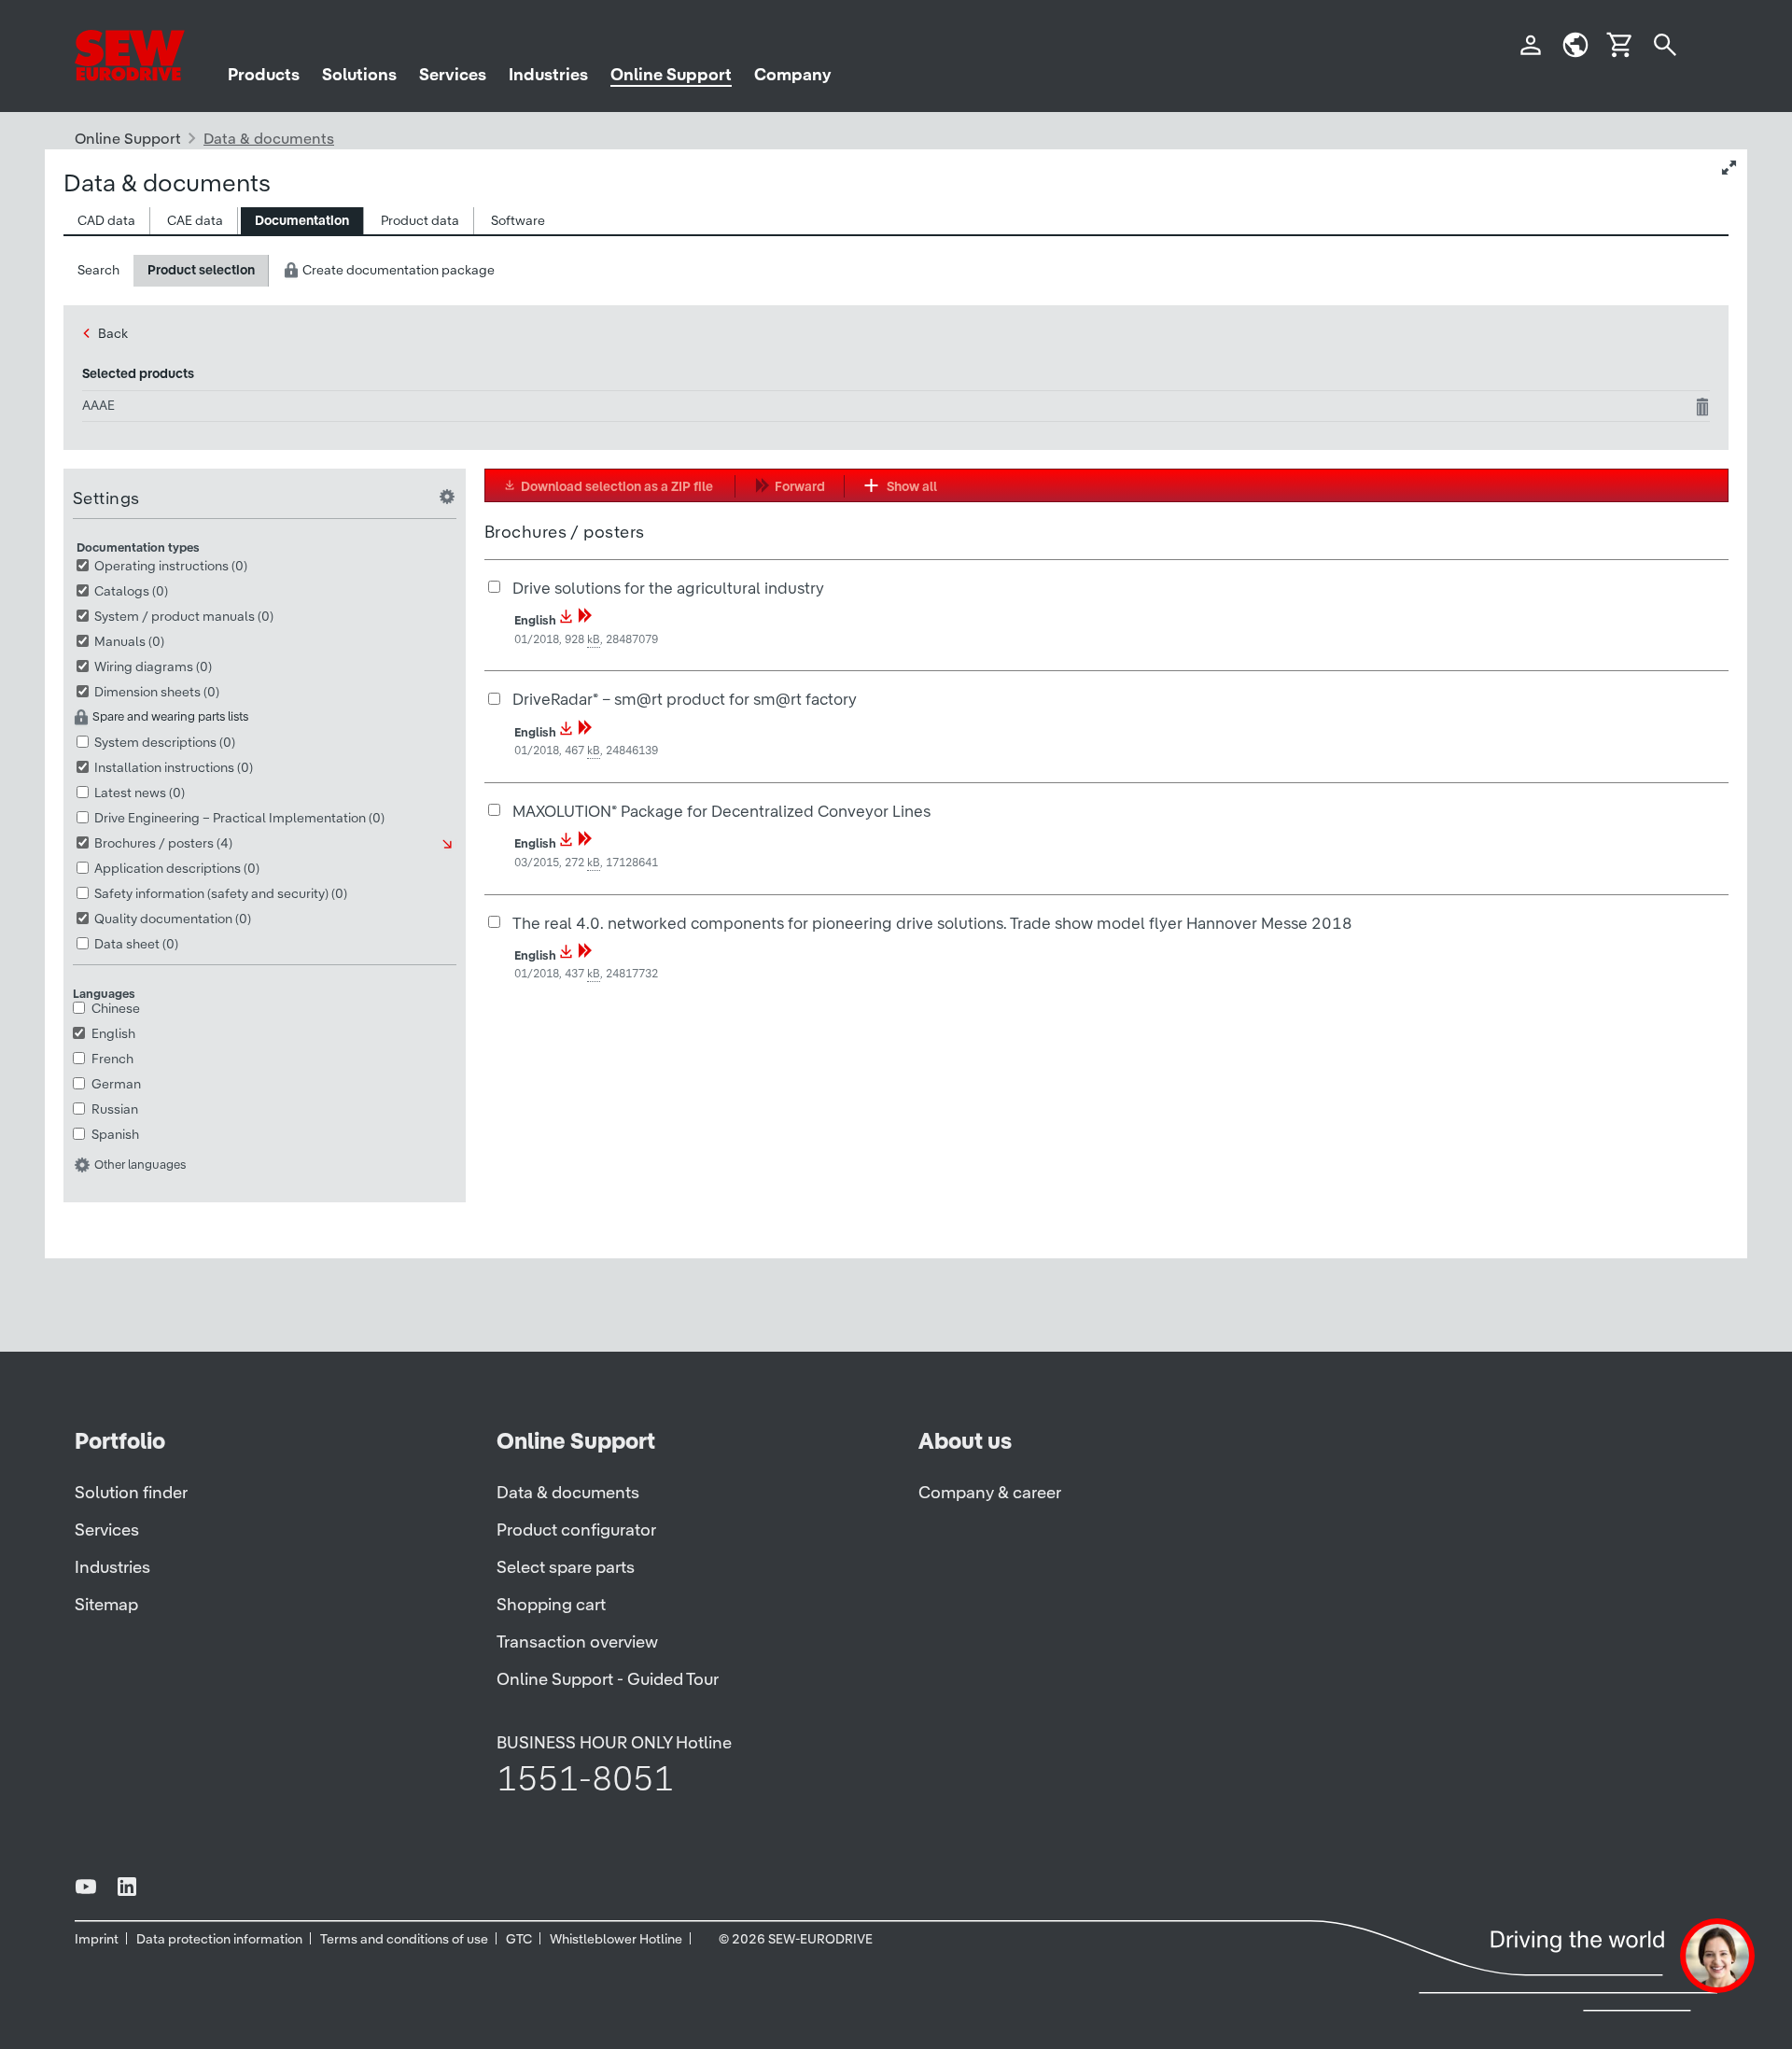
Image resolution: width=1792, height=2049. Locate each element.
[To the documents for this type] (449, 844)
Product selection (201, 270)
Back (113, 333)
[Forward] (585, 620)
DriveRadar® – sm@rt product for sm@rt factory (685, 699)
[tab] (107, 221)
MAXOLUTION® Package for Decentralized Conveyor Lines (721, 811)
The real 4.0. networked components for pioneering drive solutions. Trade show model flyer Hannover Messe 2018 (932, 923)
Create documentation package (397, 270)
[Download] (567, 620)
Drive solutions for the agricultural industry (668, 588)
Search (98, 270)
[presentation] (106, 221)
